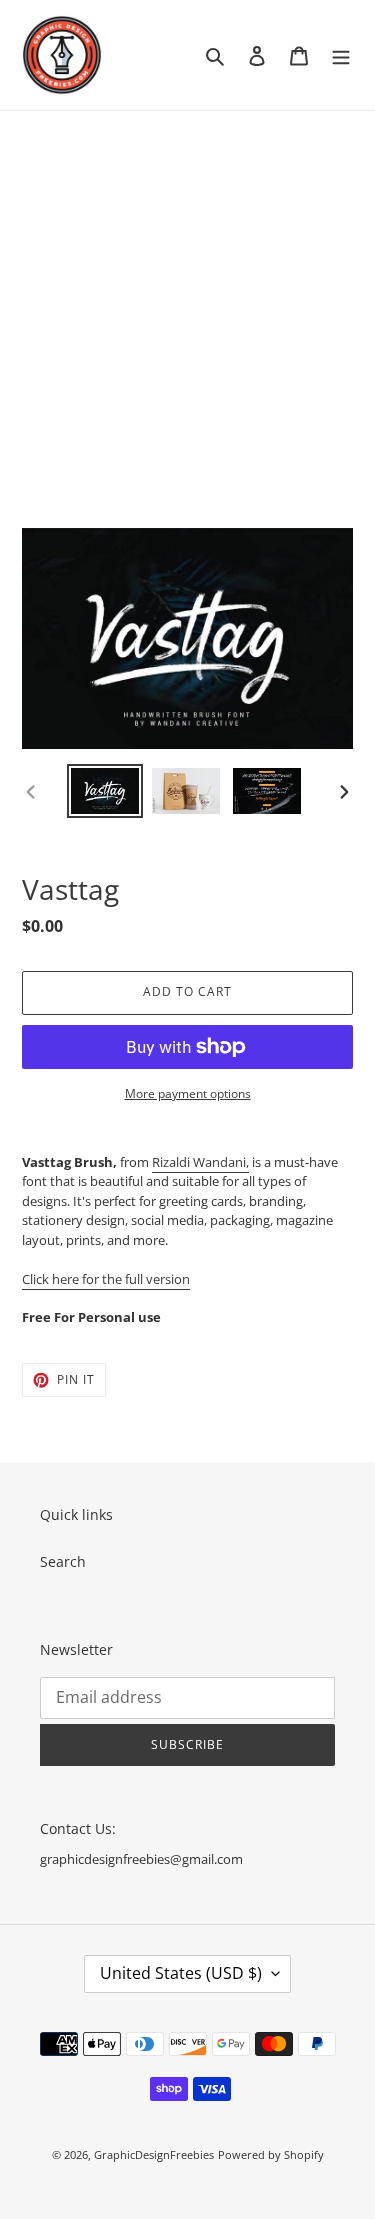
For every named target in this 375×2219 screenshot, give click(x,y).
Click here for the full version (106, 1279)
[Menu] (341, 55)
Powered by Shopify (271, 2154)
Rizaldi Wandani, (200, 1162)
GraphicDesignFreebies (154, 2154)
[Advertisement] (187, 308)
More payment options (188, 1093)
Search (63, 1561)
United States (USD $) (181, 1973)
